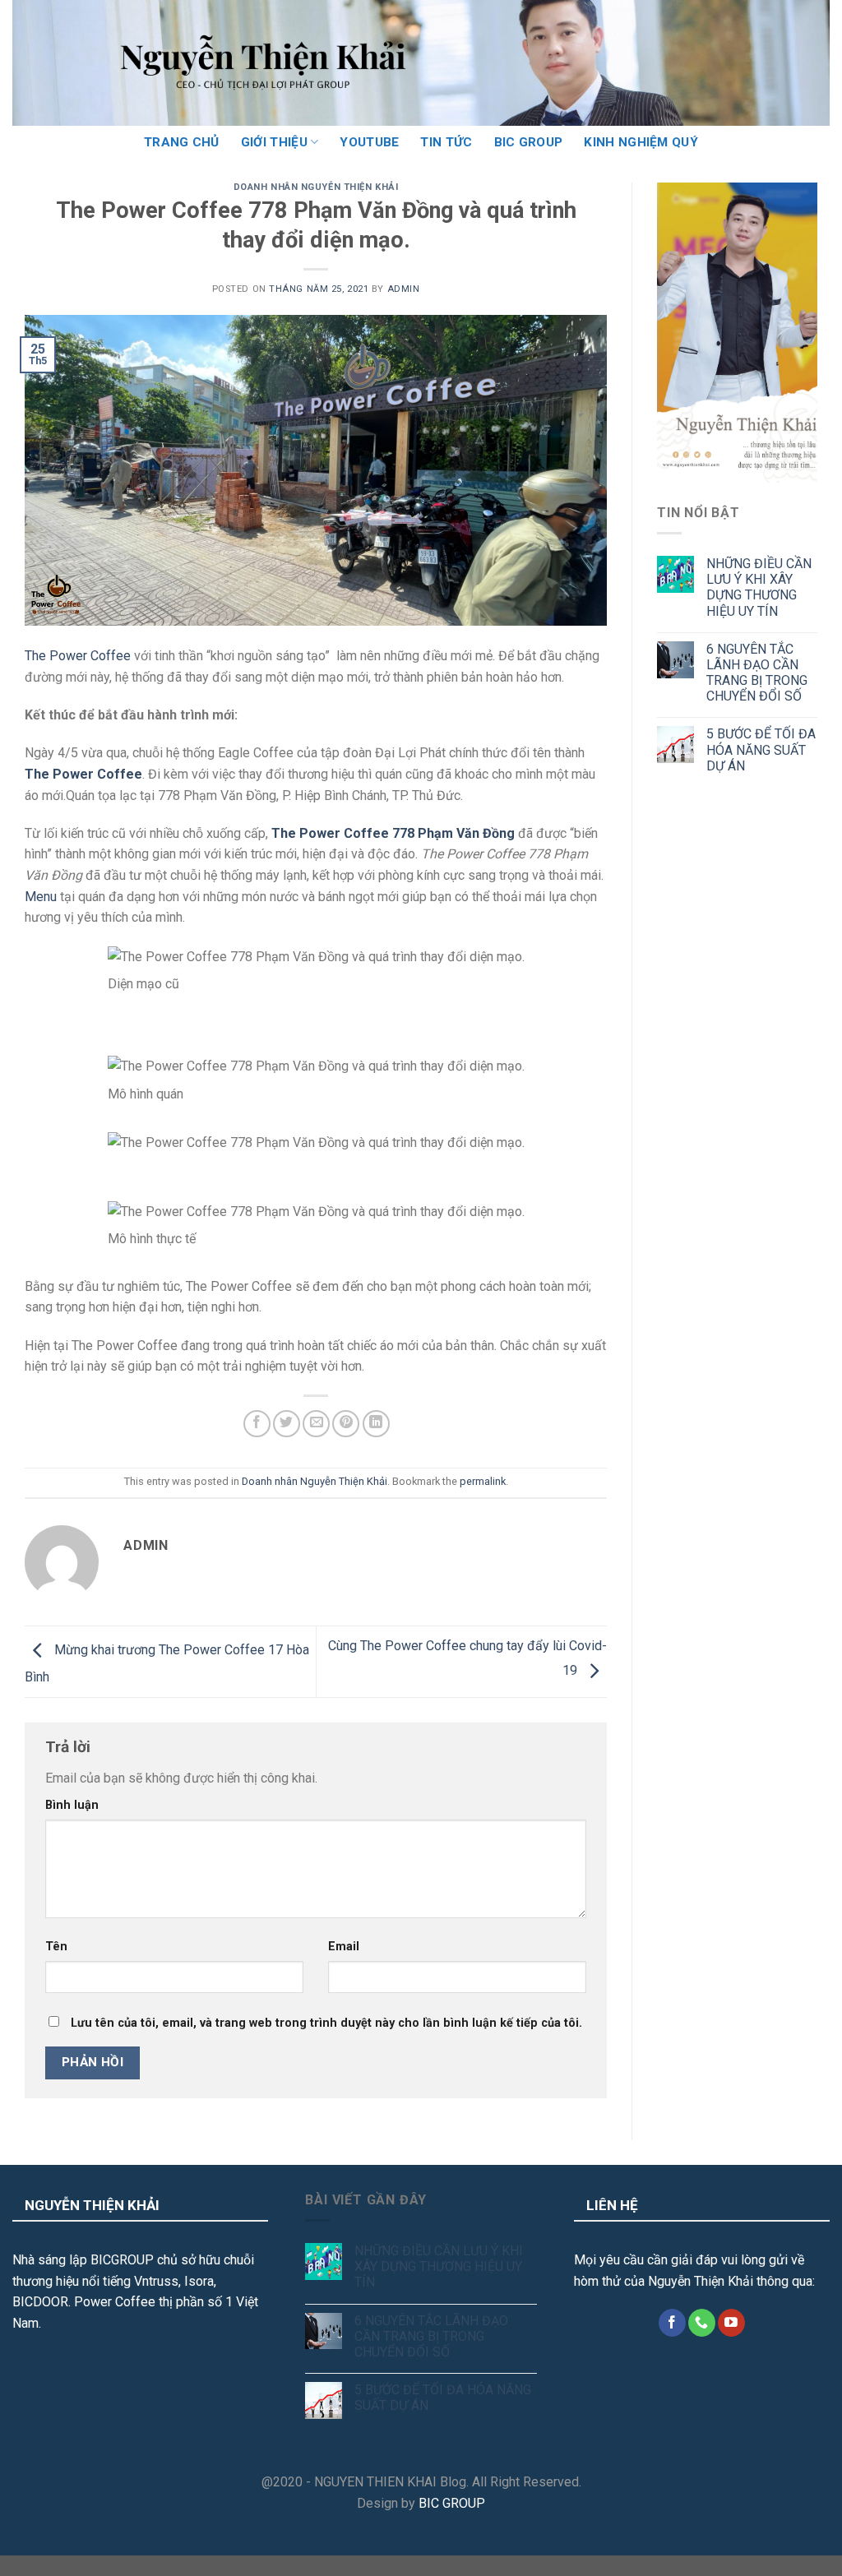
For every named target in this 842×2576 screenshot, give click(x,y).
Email (344, 1947)
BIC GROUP (529, 142)
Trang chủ (182, 142)
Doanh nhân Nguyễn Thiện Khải (316, 187)
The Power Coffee (78, 656)
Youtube (369, 142)
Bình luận (72, 1805)
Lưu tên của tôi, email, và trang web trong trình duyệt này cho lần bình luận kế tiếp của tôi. (326, 2023)
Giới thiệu (274, 142)
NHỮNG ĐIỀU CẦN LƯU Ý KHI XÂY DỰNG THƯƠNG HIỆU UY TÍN (759, 587)
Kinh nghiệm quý (641, 142)
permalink (483, 1481)
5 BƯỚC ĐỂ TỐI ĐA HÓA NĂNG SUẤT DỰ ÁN (761, 749)
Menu (41, 897)
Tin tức (446, 142)
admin (404, 289)
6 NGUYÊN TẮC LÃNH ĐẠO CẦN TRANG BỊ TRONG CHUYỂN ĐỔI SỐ (757, 673)
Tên (56, 1947)
